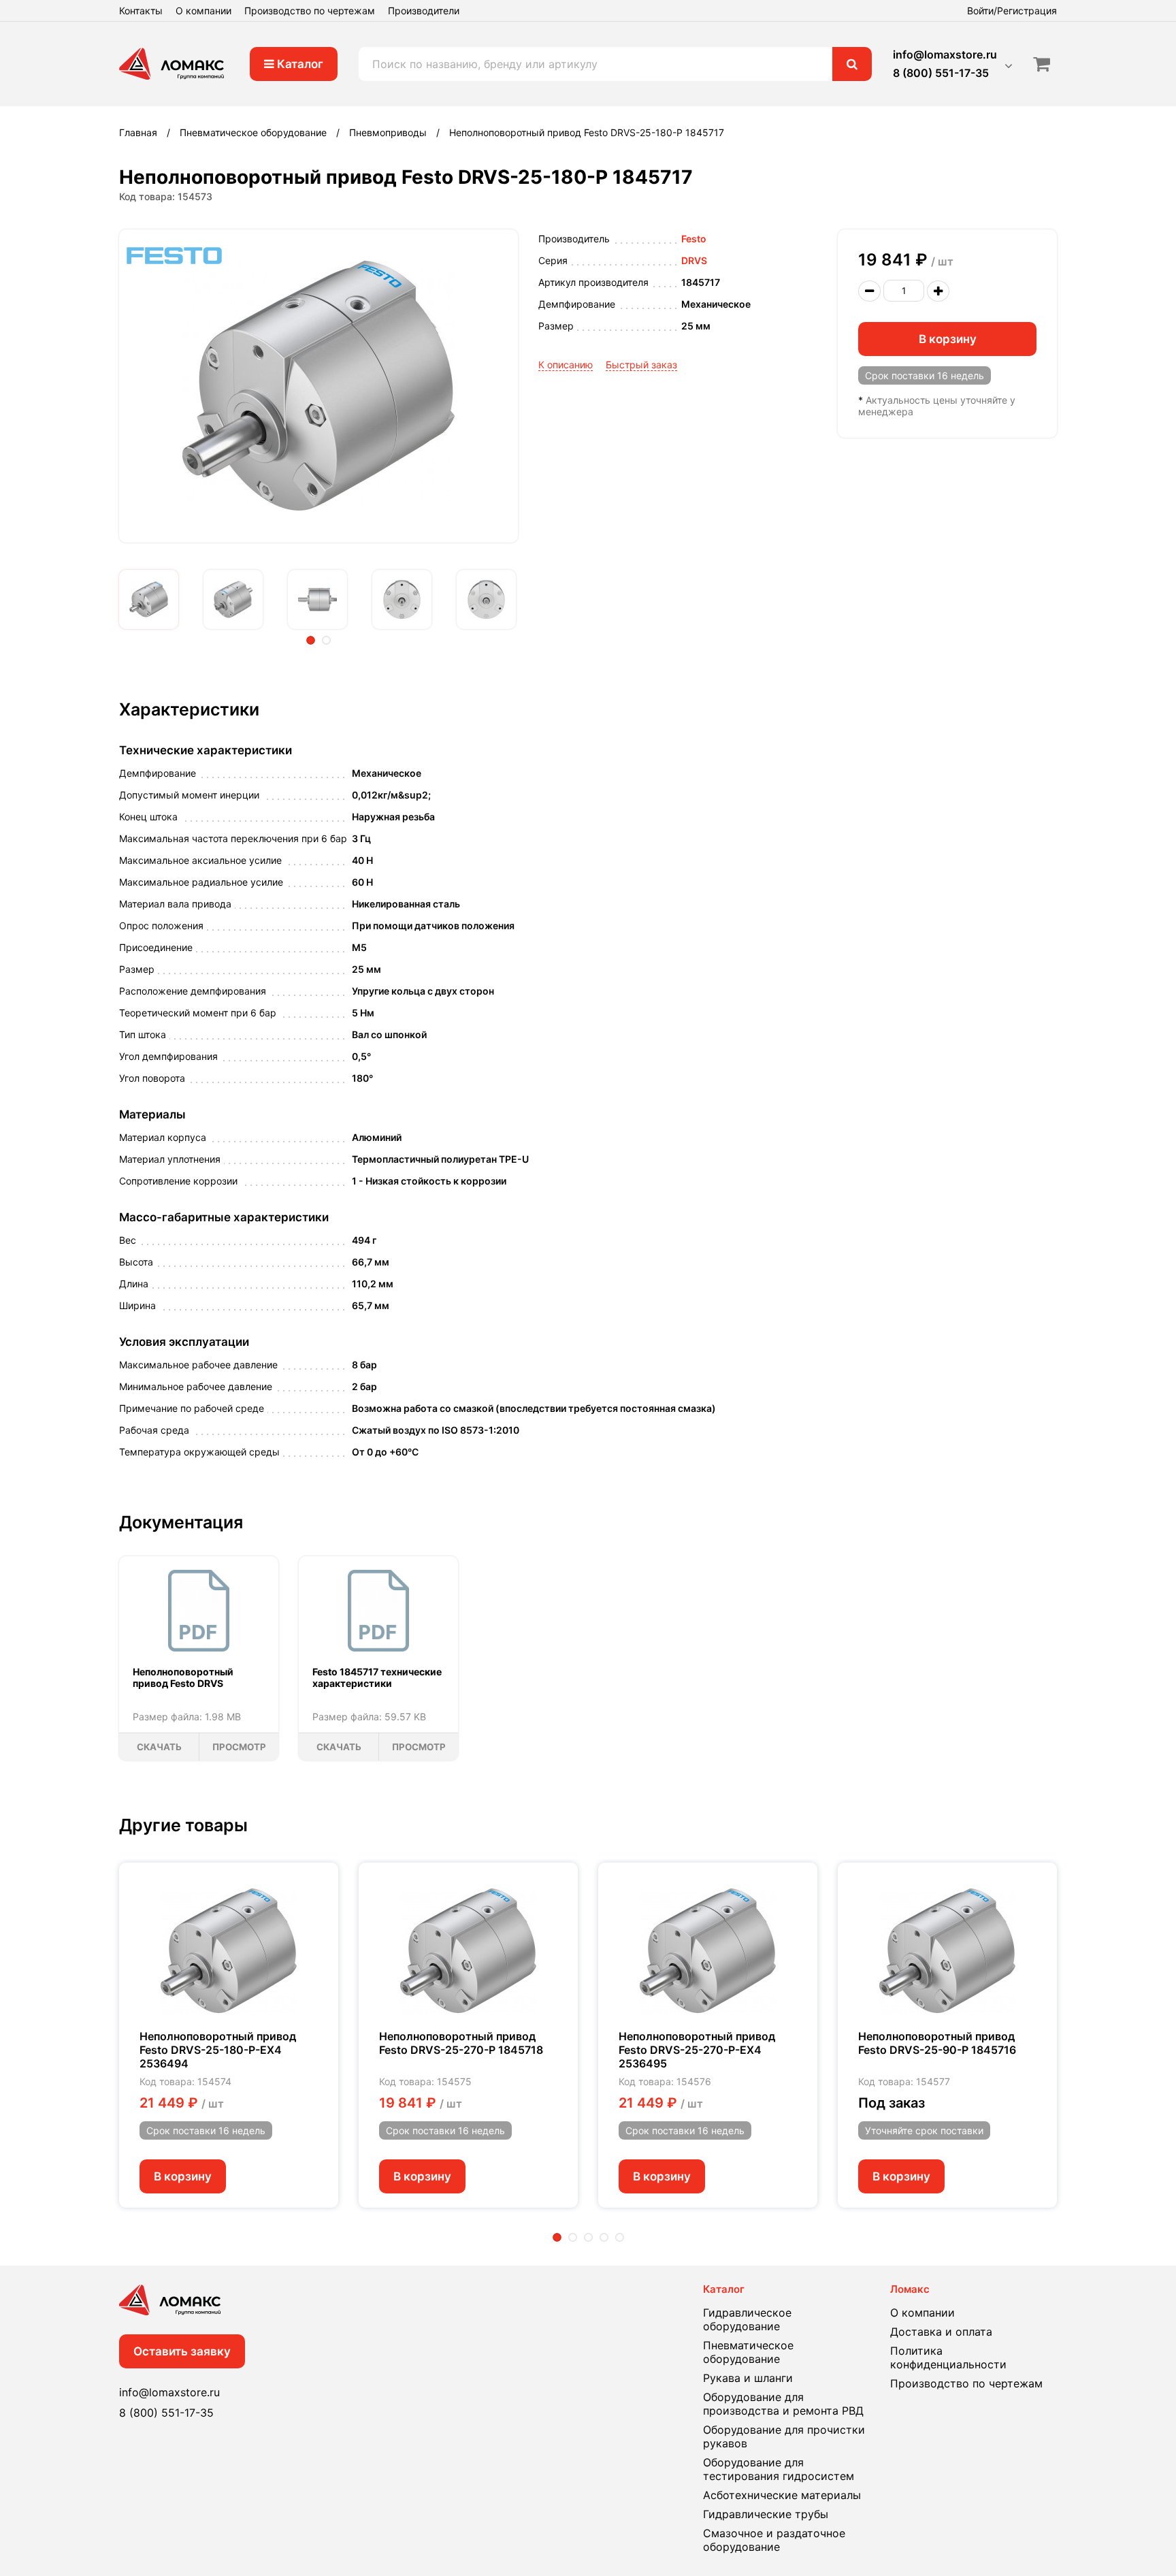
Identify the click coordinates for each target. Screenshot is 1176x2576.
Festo (694, 239)
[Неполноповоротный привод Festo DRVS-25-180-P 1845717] (149, 599)
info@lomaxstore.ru (945, 54)
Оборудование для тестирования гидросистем (779, 2469)
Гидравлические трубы (766, 2514)
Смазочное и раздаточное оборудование (774, 2540)
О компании (203, 11)
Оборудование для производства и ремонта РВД (783, 2404)
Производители (424, 11)
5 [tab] (620, 2237)
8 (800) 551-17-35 (941, 73)
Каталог (299, 64)
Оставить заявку (182, 2351)
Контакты (141, 11)
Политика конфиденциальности (948, 2357)
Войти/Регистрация (1012, 11)
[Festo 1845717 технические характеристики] (378, 1611)
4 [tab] (604, 2237)
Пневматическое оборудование (748, 2352)
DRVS (694, 260)
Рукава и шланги (748, 2378)
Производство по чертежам (310, 11)
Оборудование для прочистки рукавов (784, 2436)
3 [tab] (588, 2237)
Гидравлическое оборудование (747, 2319)
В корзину (948, 339)
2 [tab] (326, 640)
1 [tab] (311, 640)
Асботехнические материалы (782, 2495)
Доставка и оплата (941, 2332)
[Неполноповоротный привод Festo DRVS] (199, 1611)
